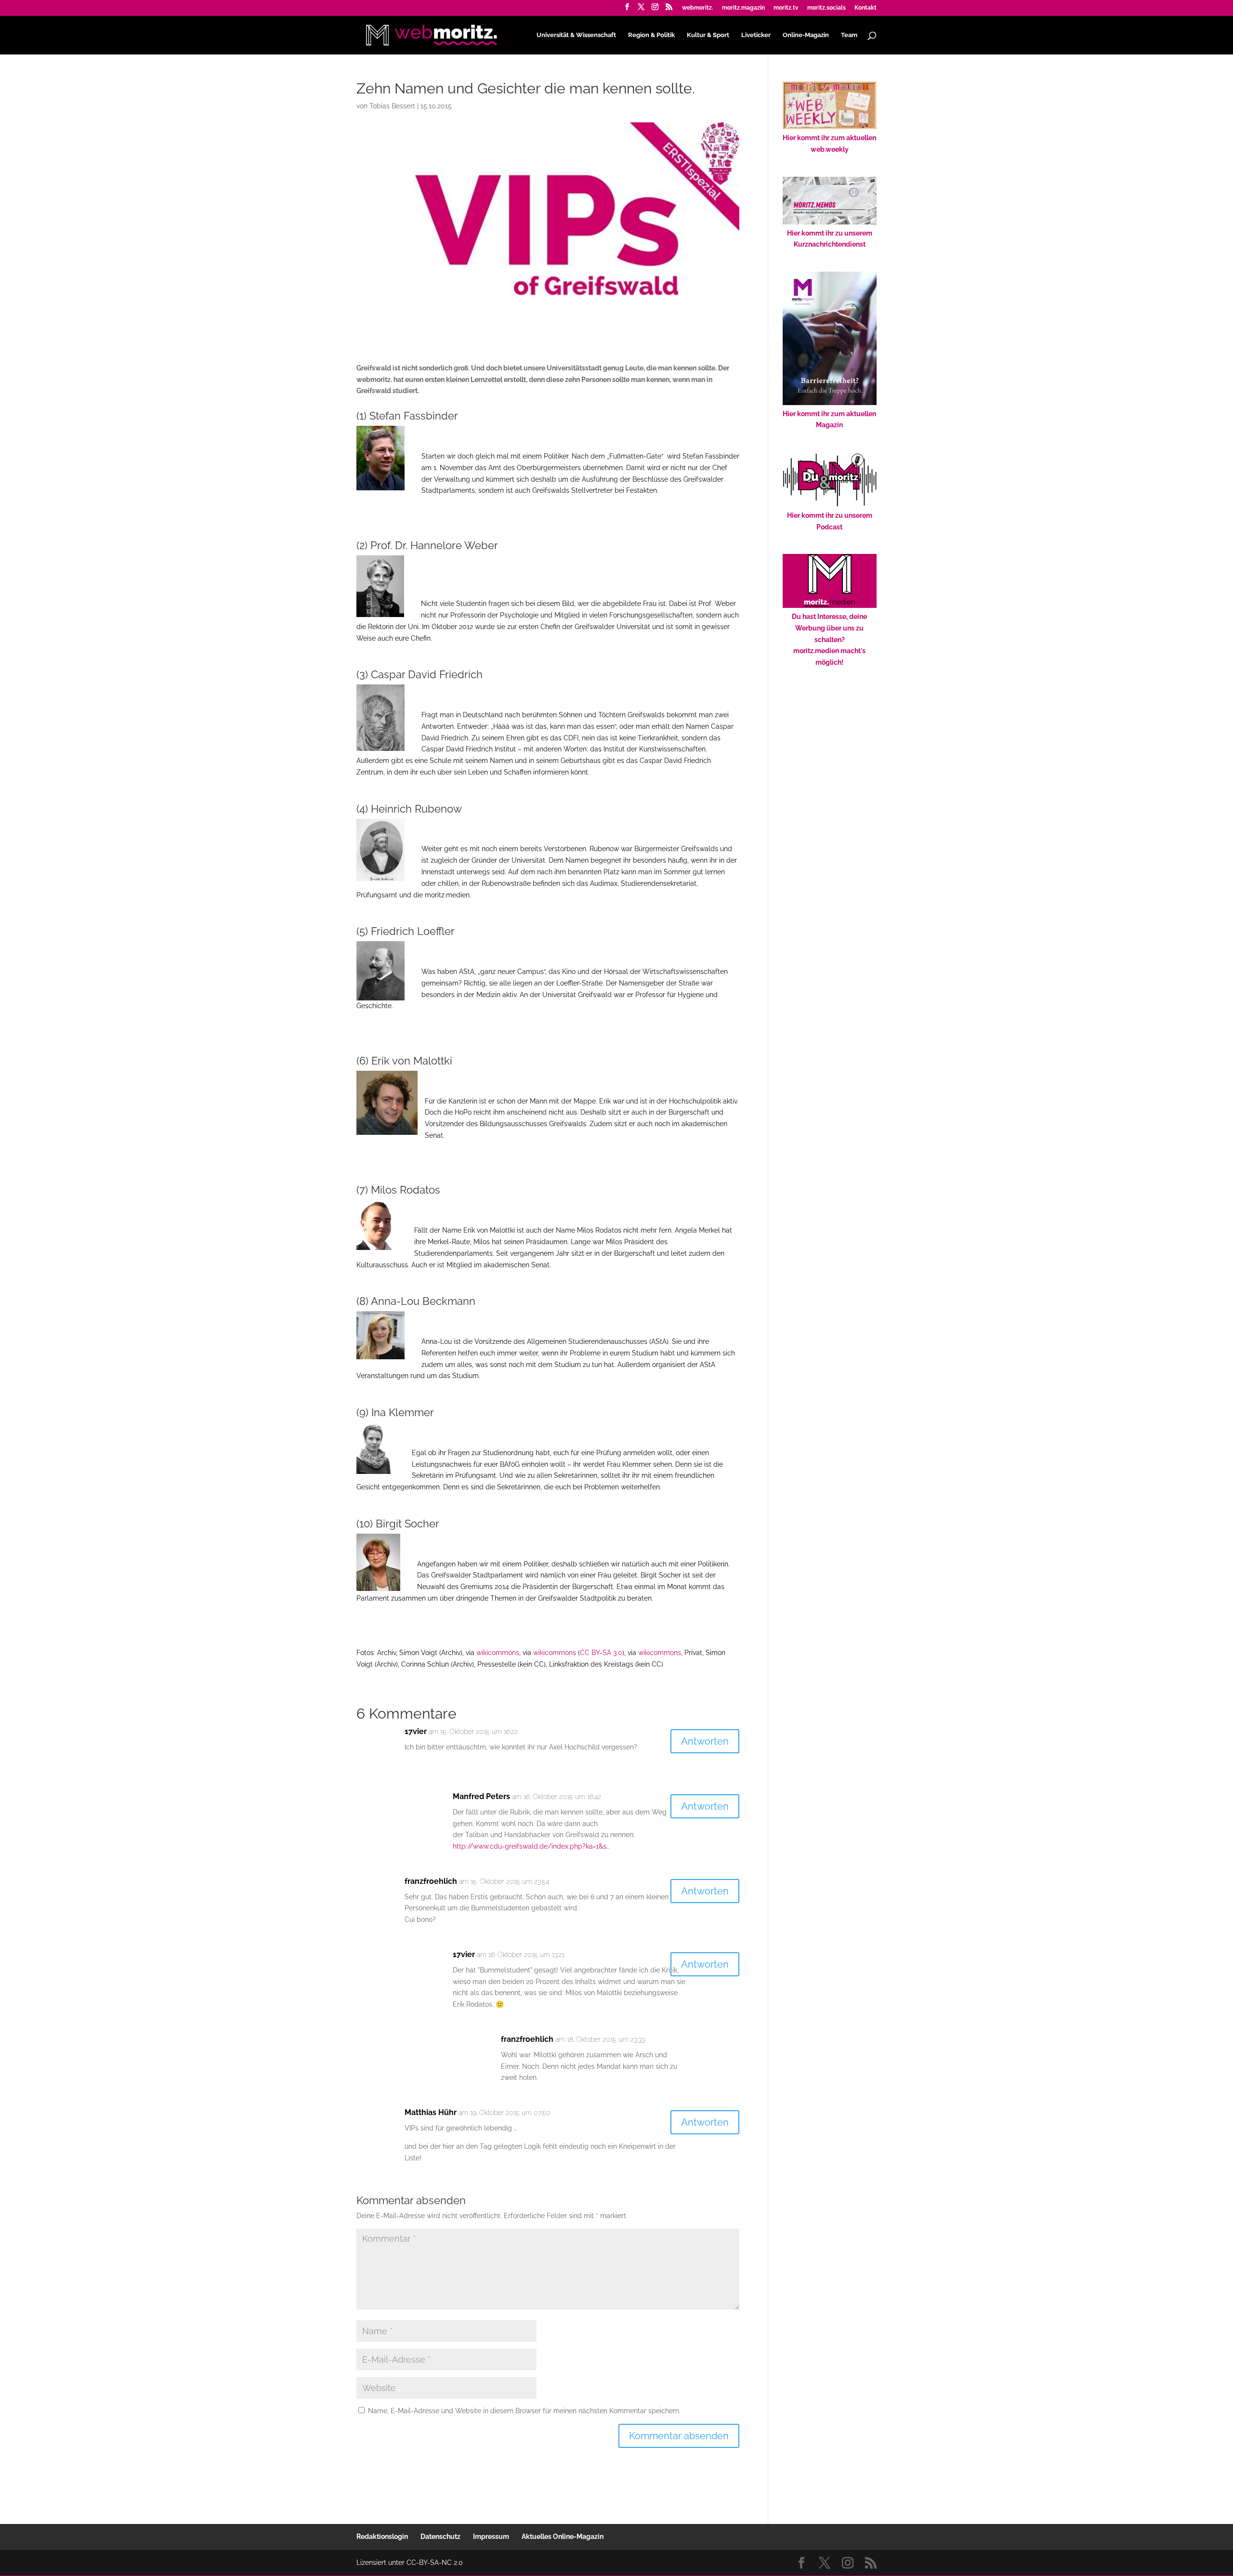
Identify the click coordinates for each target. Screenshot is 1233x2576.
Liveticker (756, 35)
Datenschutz (440, 2537)
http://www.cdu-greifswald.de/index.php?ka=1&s (530, 1846)
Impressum (491, 2537)
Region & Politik (651, 35)
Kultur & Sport (708, 35)
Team (849, 35)
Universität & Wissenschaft (576, 35)
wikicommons (498, 1653)
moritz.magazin (743, 8)
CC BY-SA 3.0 (601, 1653)
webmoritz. (698, 8)
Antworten (705, 1741)
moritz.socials (826, 8)
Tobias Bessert (392, 106)
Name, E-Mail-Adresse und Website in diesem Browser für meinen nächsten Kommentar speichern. (524, 2411)
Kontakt (866, 8)
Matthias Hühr (431, 2112)
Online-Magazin (806, 35)
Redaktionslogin (382, 2537)
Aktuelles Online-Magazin (563, 2537)
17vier (416, 1731)
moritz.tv (786, 8)
